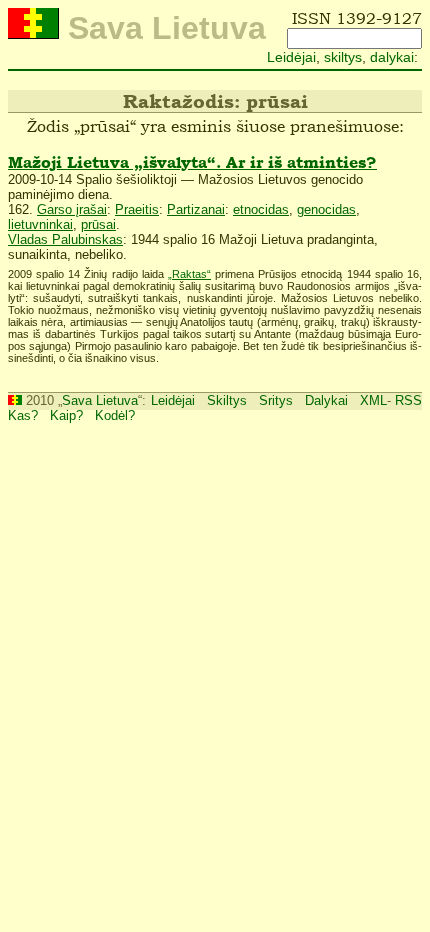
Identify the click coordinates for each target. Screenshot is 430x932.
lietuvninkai (40, 224)
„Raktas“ (189, 274)
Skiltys (227, 400)
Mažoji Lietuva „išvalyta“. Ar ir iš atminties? (192, 162)
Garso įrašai (72, 209)
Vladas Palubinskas (65, 239)
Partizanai (196, 209)
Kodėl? (115, 415)
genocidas (326, 209)
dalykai (392, 57)
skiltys (343, 57)
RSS (408, 400)
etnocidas (261, 209)
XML (373, 400)
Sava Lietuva (100, 400)
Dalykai (326, 400)
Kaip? (66, 415)
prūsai (98, 224)
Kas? (23, 415)
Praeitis (137, 209)
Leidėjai (291, 57)
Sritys (276, 400)
